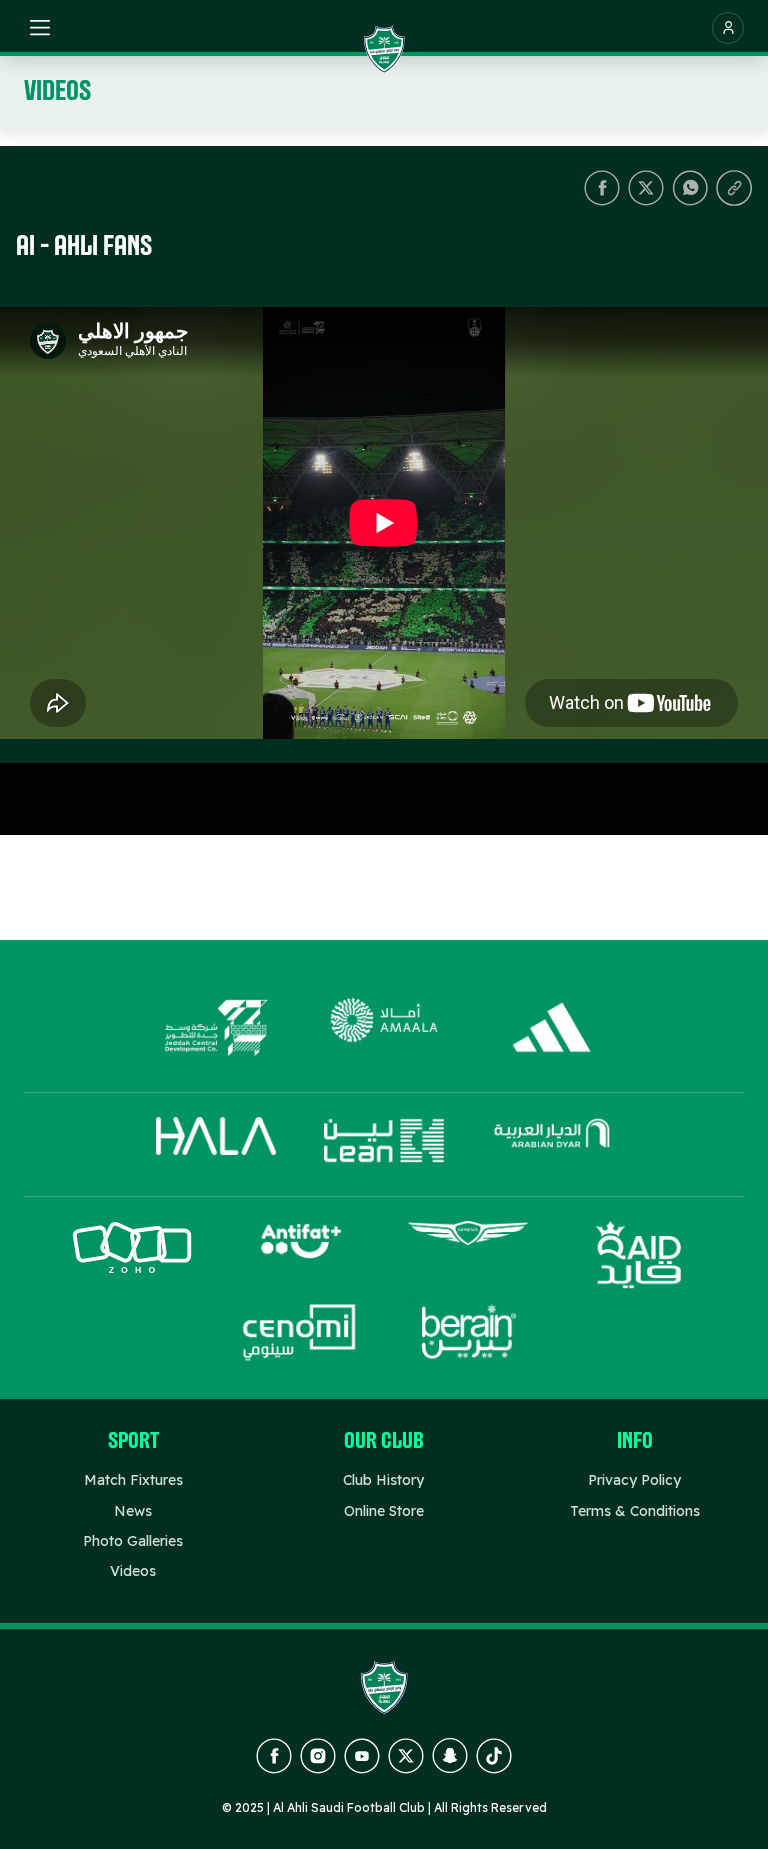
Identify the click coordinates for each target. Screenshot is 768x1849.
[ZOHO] (132, 1255)
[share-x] (646, 188)
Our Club (384, 1442)
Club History (383, 1480)
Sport (133, 1442)
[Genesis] (468, 1255)
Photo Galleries (133, 1541)
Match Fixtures (133, 1480)
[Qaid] (636, 1255)
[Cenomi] (300, 1332)
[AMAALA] (384, 1028)
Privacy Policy (634, 1480)
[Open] (40, 28)
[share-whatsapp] (690, 188)
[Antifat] (300, 1255)
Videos (133, 1571)
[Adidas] (552, 1028)
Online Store (384, 1511)
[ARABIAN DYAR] (552, 1141)
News (133, 1511)
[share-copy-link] (734, 188)
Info (635, 1442)
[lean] (384, 1141)
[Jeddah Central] (216, 1028)
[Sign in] (728, 28)
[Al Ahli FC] (384, 49)
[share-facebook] (602, 188)
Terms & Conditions (635, 1511)
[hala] (216, 1141)
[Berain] (468, 1332)
